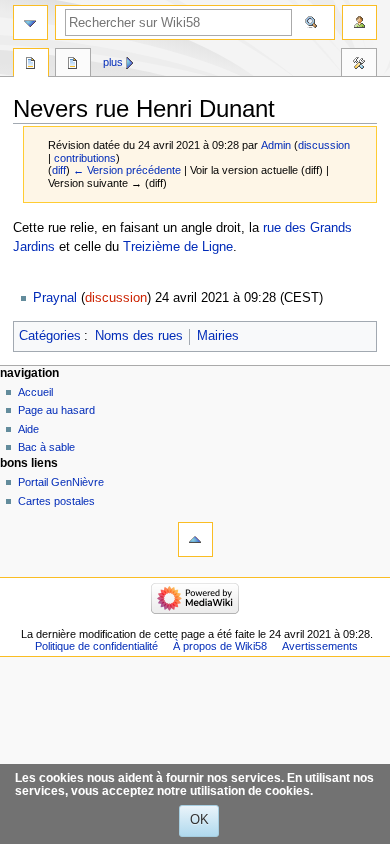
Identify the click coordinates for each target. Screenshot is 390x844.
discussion (324, 145)
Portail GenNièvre (61, 482)
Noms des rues (139, 336)
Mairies (218, 336)
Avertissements (320, 646)
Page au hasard (56, 410)
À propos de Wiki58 (220, 646)
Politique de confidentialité (96, 646)
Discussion (73, 65)
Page (31, 65)
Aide (28, 429)
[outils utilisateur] (359, 22)
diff (59, 170)
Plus (113, 62)
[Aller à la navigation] (30, 22)
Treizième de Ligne (178, 247)
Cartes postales (56, 501)
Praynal (55, 298)
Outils (359, 65)
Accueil (35, 392)
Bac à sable (46, 447)
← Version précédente (127, 170)
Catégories (50, 336)
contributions (85, 158)
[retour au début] (195, 539)
